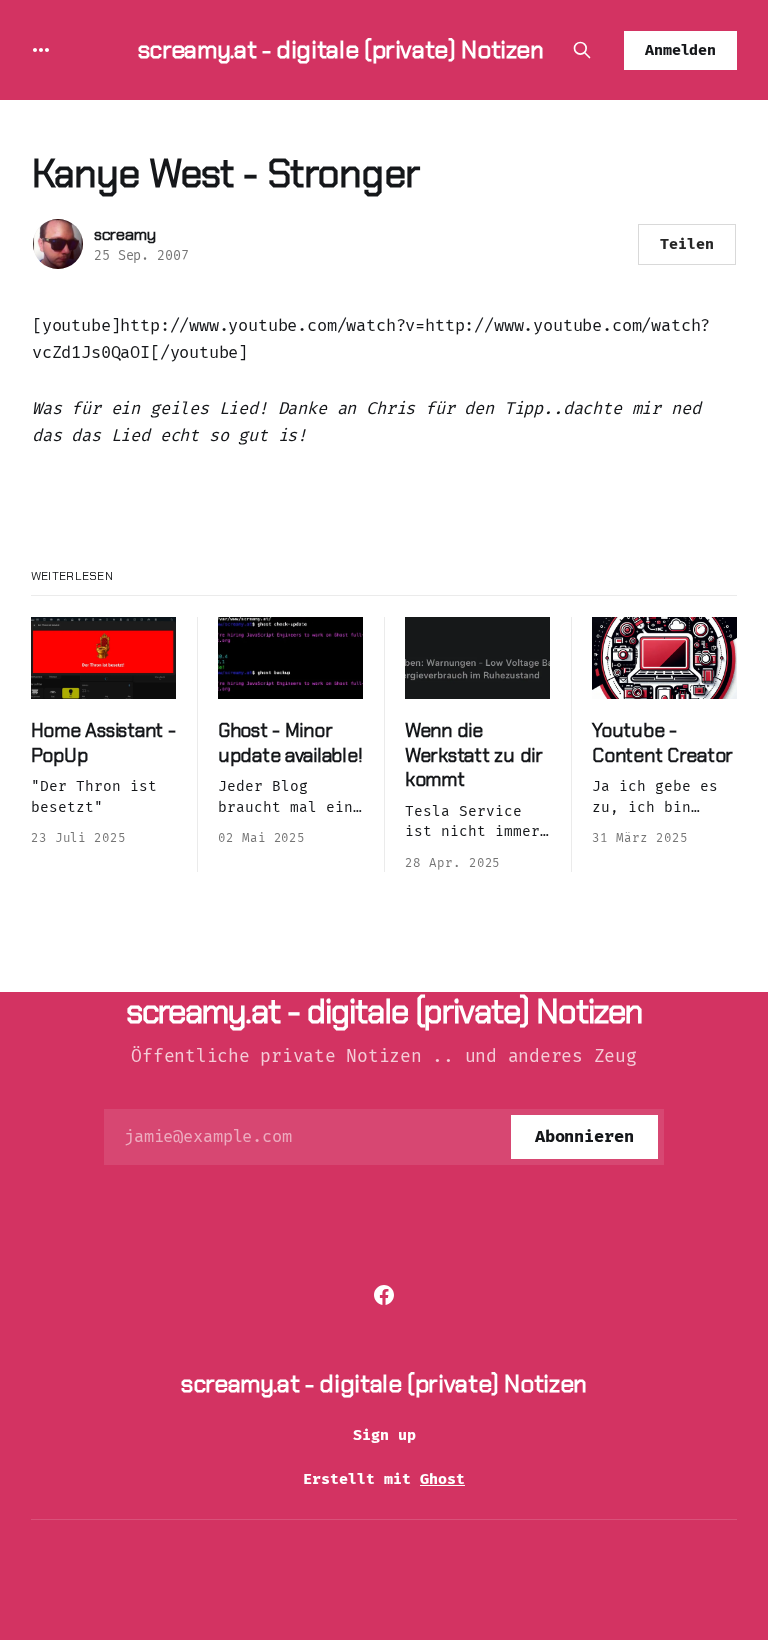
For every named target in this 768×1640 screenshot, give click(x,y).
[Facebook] (384, 1295)
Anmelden (681, 50)
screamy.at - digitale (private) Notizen (341, 49)
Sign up (384, 1435)
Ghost (442, 1479)
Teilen (687, 244)
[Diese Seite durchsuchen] (582, 50)
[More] (41, 50)
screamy (125, 234)
